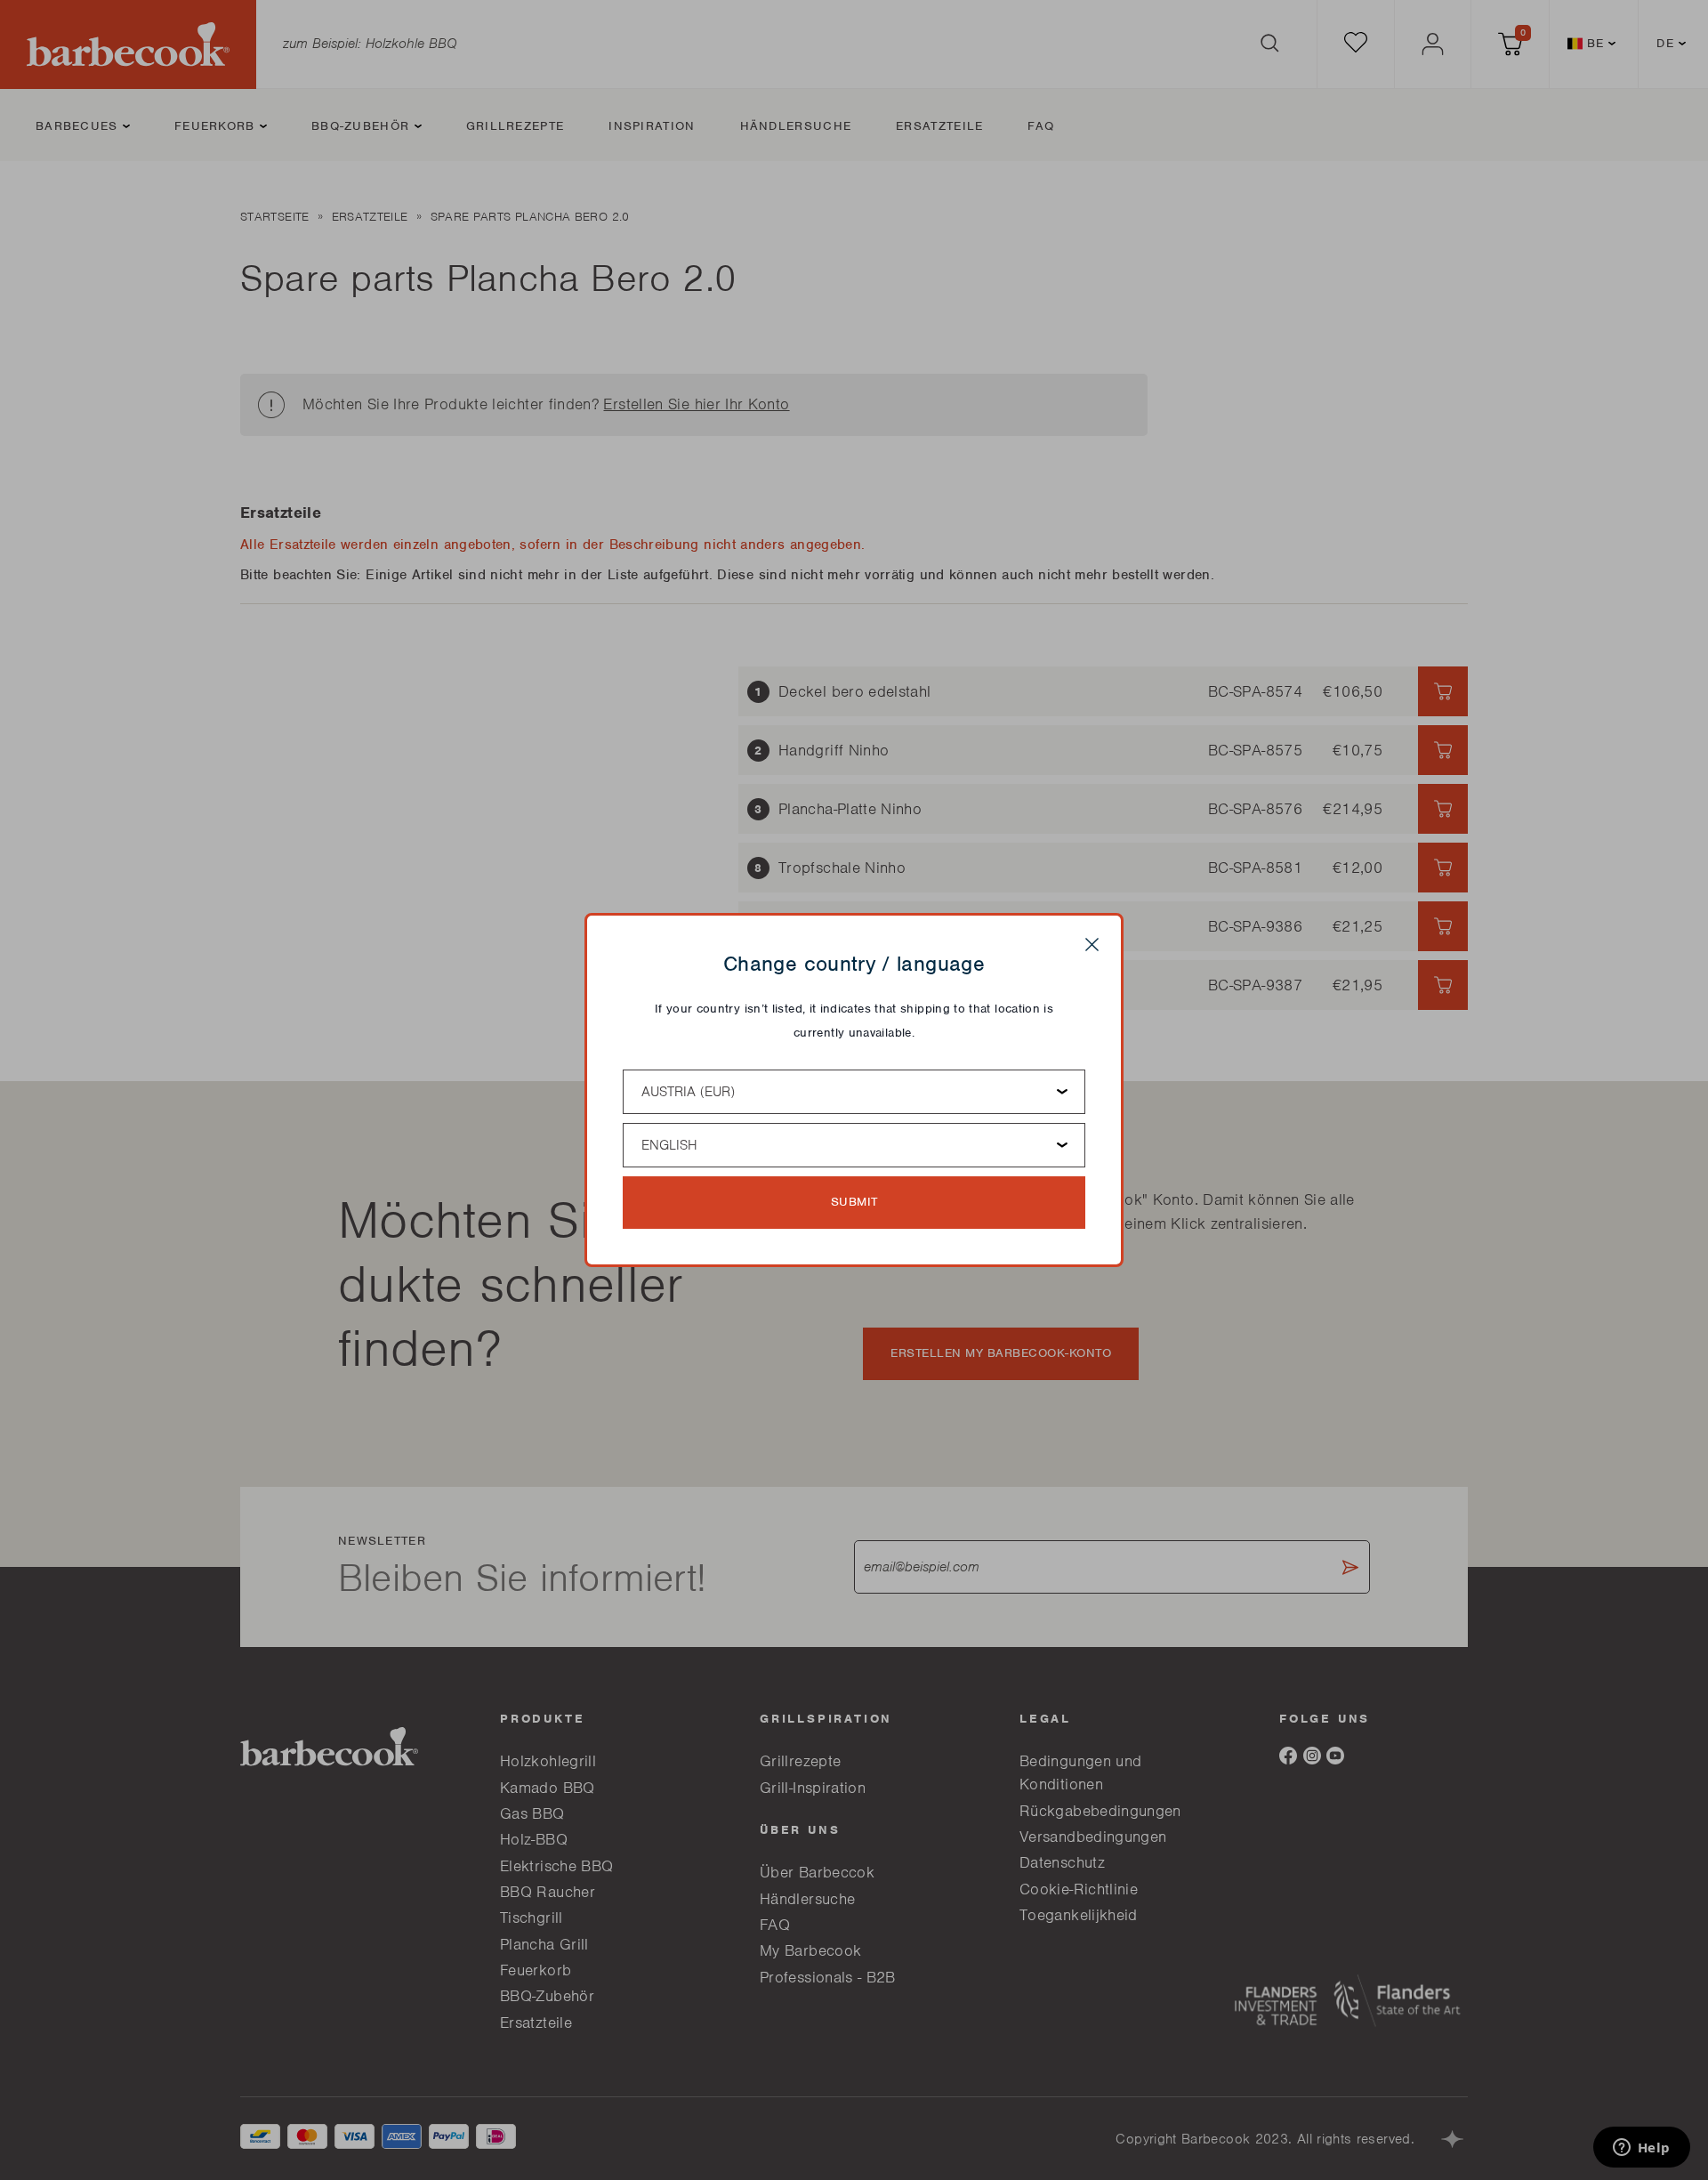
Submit (854, 1202)
